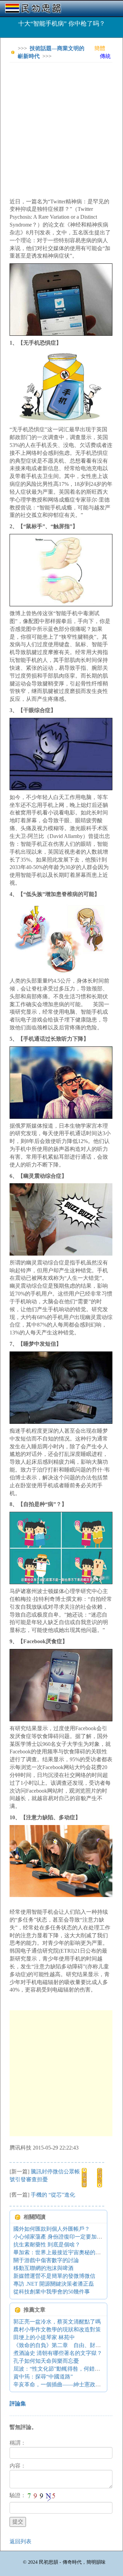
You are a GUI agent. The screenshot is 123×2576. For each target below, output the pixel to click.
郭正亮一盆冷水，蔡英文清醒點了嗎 (57, 2322)
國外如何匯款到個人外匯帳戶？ (52, 2229)
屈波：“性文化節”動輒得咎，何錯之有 (59, 2369)
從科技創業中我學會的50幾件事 (52, 2292)
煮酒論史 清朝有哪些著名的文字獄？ (58, 2353)
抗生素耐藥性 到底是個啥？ (47, 2245)
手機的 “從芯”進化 (53, 2195)
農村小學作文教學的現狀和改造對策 (57, 2329)
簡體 (100, 48)
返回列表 (20, 2541)
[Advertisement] (61, 129)
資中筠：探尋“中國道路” (43, 2377)
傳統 (105, 56)
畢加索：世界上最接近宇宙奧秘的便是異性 (65, 2252)
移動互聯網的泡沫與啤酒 (43, 2268)
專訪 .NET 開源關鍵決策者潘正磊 (54, 2284)
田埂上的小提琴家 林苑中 (44, 2337)
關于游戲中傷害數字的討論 (46, 2260)
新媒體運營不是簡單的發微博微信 (54, 2276)
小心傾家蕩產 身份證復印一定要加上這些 (63, 2237)
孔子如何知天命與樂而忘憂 (46, 2361)
